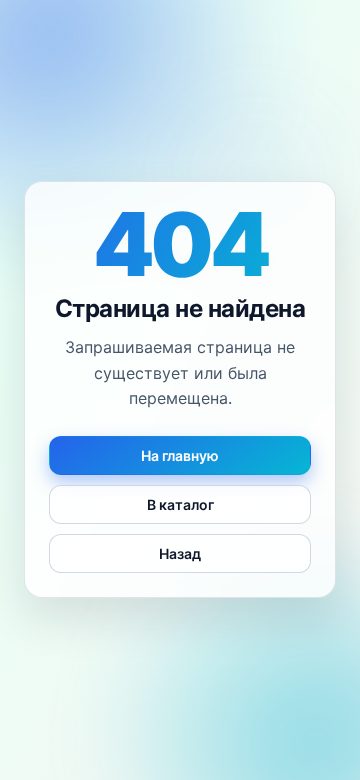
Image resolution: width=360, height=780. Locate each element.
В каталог (180, 505)
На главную (180, 456)
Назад (180, 554)
